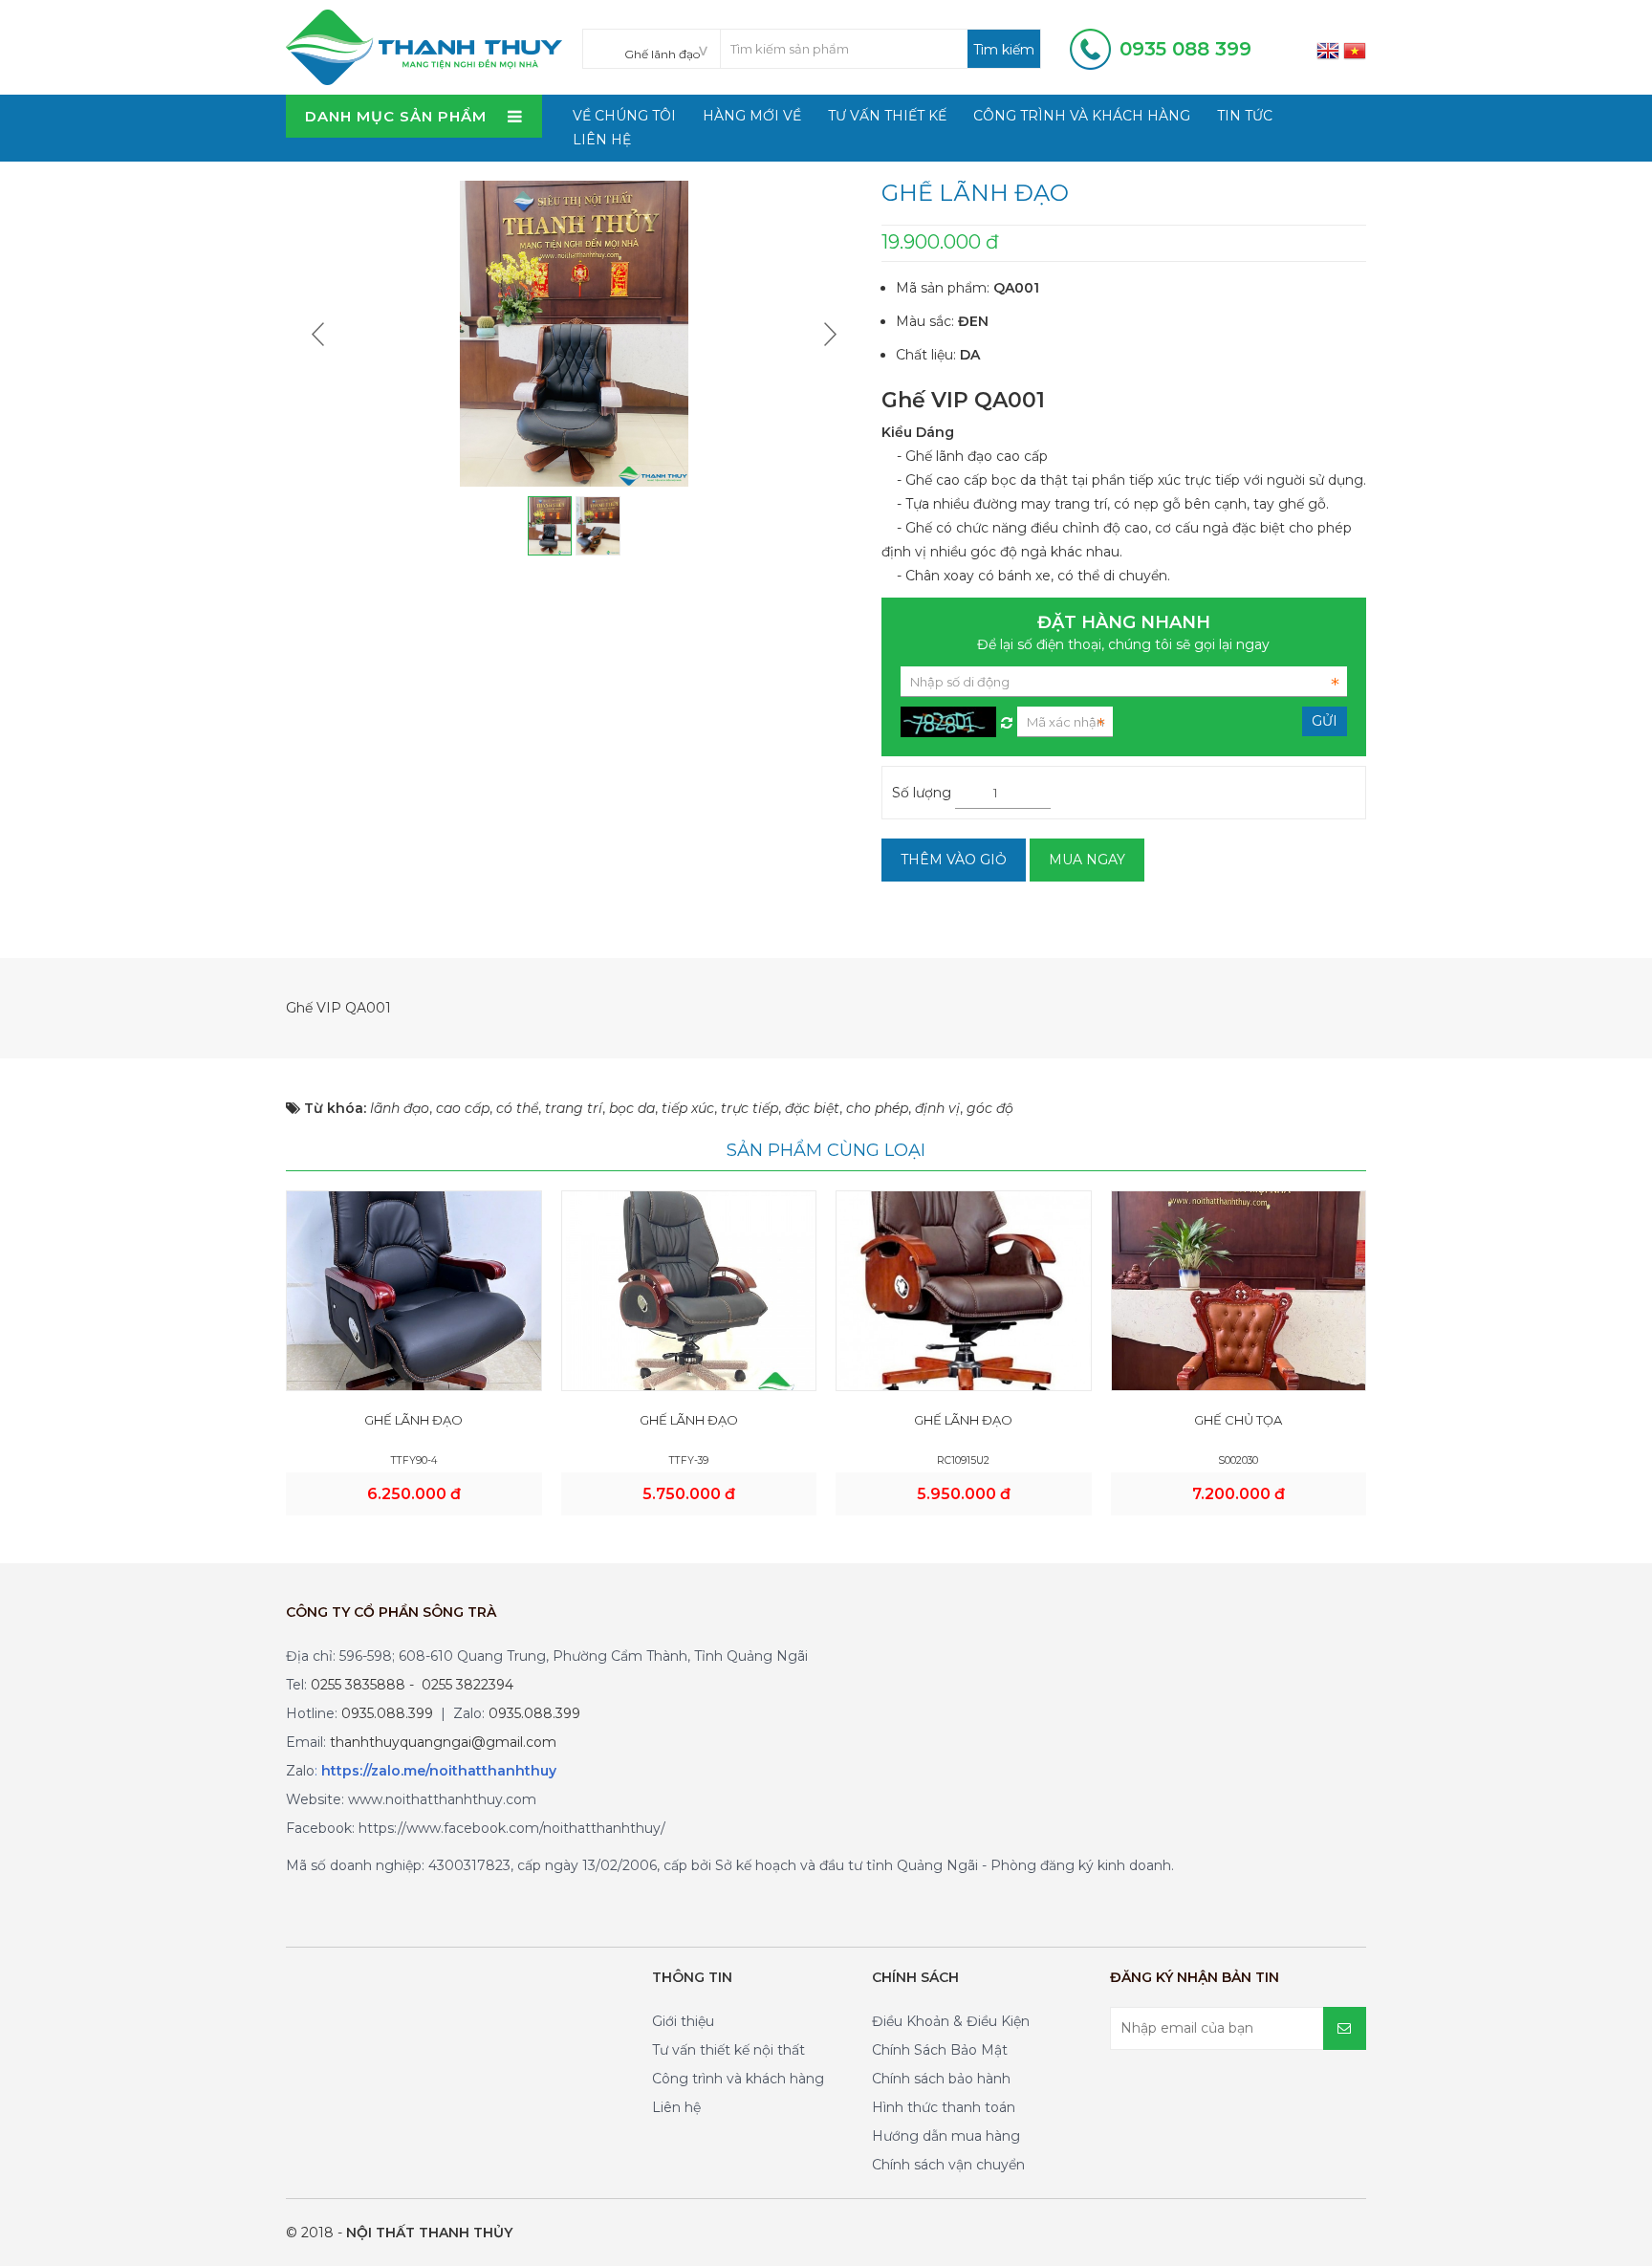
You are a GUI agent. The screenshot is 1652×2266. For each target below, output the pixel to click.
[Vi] (1355, 50)
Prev (320, 334)
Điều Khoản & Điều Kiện (951, 2021)
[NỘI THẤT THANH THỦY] (424, 46)
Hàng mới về (752, 116)
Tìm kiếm (1004, 50)
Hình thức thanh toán (944, 2107)
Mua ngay (1087, 860)
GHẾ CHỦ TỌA (1238, 1420)
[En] (1328, 50)
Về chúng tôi (624, 116)
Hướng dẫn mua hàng (946, 2136)
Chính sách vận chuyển (948, 2165)
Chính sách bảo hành (941, 2079)
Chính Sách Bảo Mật (940, 2050)
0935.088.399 (387, 1713)
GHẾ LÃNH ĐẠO (413, 1420)
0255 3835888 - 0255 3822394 (412, 1685)
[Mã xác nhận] (1007, 718)
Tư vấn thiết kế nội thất (728, 2050)
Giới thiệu (683, 2021)
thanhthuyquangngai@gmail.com (443, 1742)
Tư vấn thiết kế (887, 116)
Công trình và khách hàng (1082, 116)
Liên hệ (602, 140)
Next (828, 334)
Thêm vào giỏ (954, 860)
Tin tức (1245, 116)
